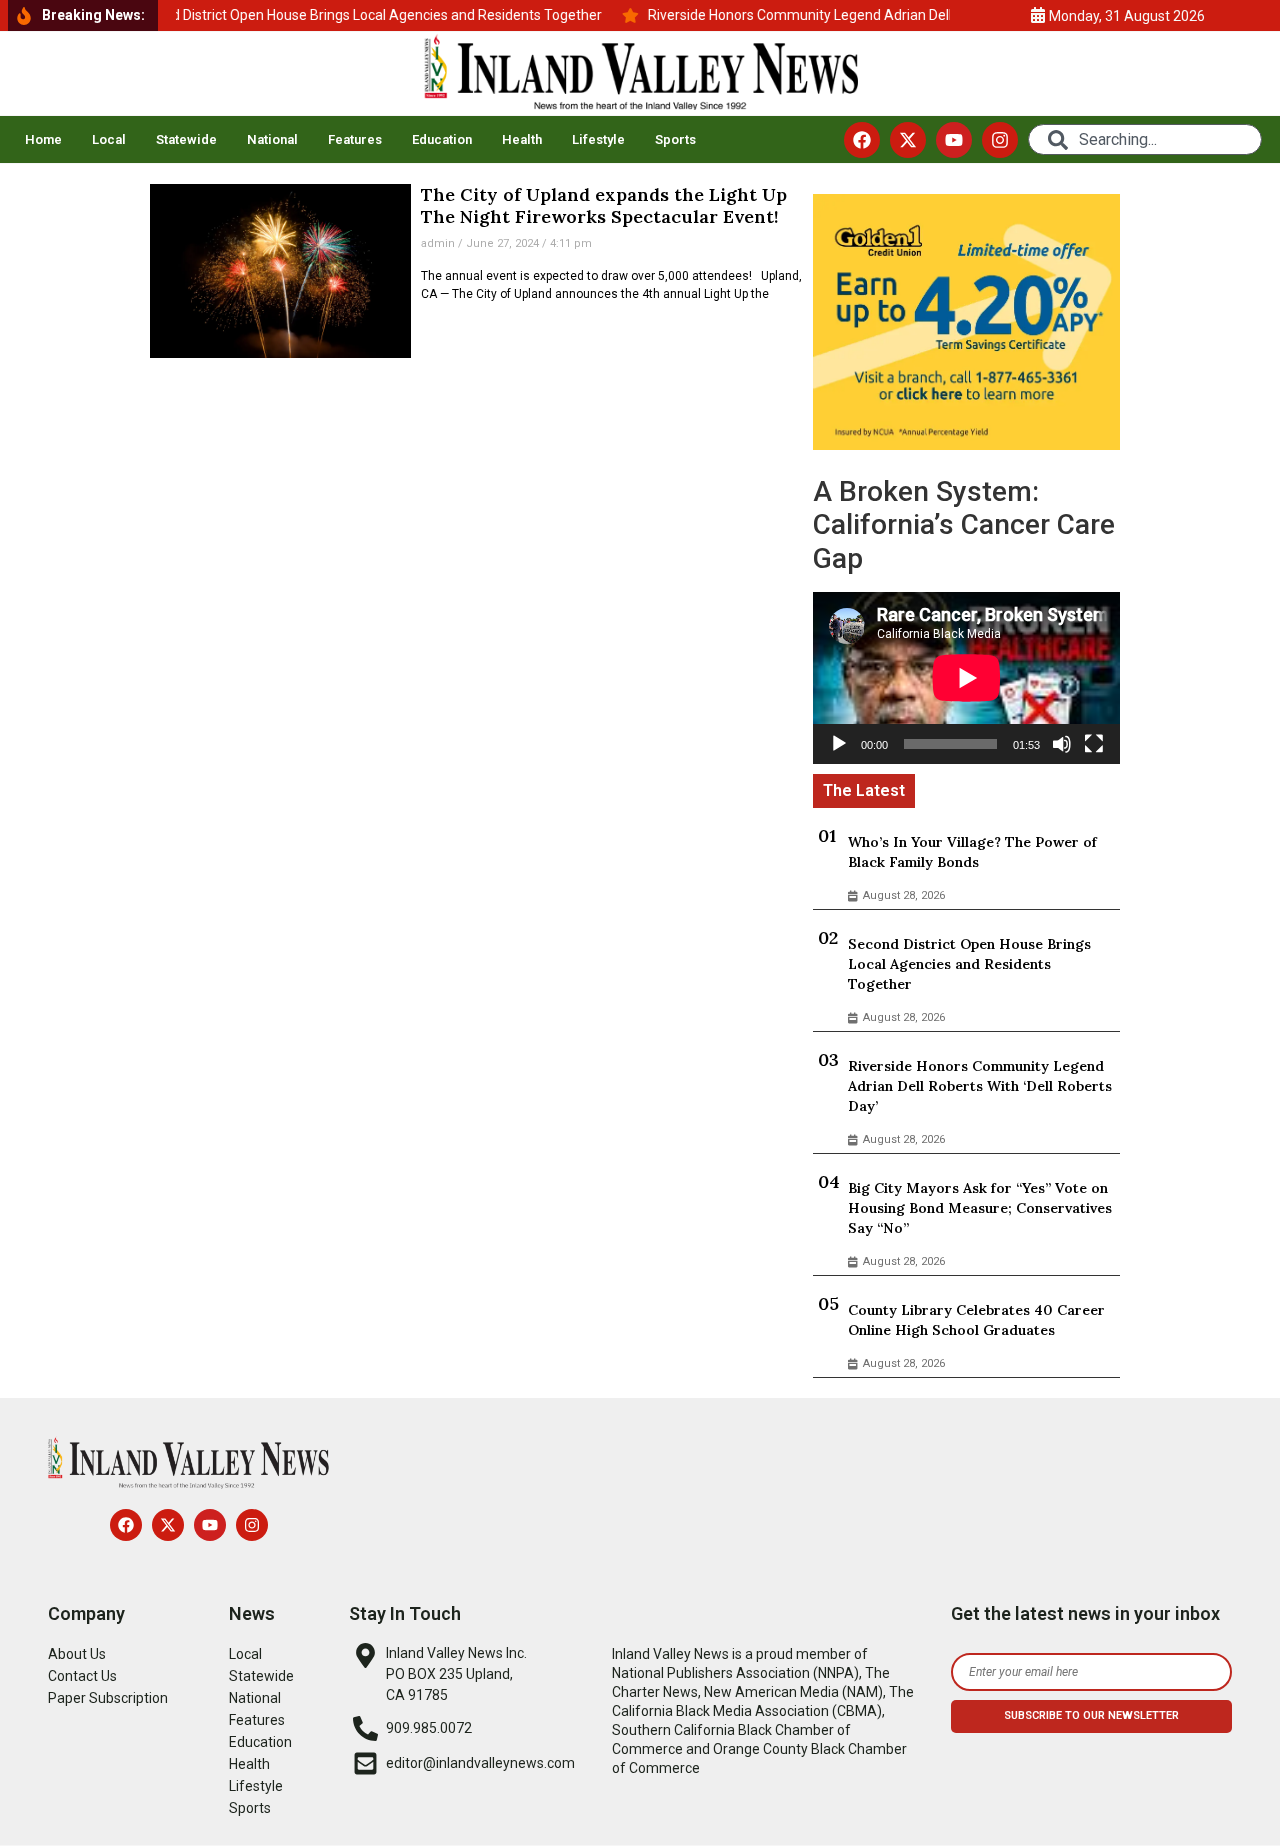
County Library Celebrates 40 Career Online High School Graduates (976, 1320)
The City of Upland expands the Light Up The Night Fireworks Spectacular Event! (604, 205)
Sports (675, 139)
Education (442, 139)
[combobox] (1145, 139)
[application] (966, 678)
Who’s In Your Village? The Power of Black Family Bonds (972, 852)
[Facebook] (862, 140)
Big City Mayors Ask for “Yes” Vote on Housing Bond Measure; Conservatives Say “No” (980, 1208)
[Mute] (1062, 744)
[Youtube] (954, 140)
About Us (77, 1654)
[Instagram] (1000, 140)
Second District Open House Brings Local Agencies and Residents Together (969, 964)
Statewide (186, 139)
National (272, 139)
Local (109, 139)
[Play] (839, 744)
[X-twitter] (908, 140)
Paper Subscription (108, 1698)
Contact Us (82, 1676)
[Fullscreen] (1094, 744)
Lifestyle (598, 139)
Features (355, 139)
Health (522, 139)
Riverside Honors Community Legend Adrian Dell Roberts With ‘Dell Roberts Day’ (980, 1086)
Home (43, 139)
